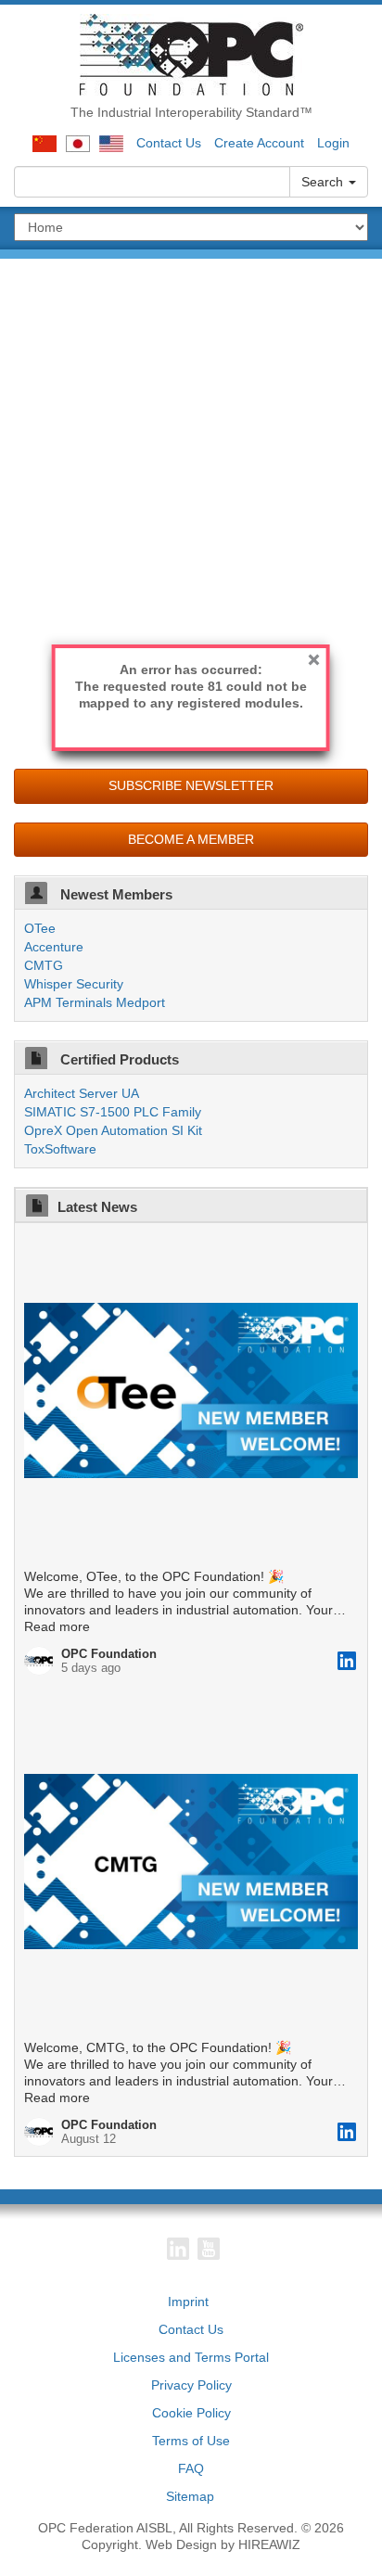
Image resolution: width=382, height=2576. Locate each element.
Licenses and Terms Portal (191, 2357)
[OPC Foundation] (191, 54)
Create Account (259, 143)
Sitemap (190, 2496)
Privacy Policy (191, 2385)
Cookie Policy (191, 2413)
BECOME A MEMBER (191, 839)
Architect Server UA (82, 1093)
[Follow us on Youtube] (209, 2249)
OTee (40, 928)
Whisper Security (74, 984)
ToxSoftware (60, 1149)
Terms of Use (191, 2441)
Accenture (54, 947)
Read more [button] (57, 1626)
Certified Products (118, 1059)
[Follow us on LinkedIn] (178, 2249)
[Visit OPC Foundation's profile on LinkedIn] (43, 1661)
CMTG (44, 965)
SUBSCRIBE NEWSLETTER (191, 785)
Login (333, 143)
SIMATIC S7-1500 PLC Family (113, 1112)
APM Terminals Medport (95, 1002)
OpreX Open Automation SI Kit (113, 1130)
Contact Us (169, 143)
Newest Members (115, 894)
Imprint (188, 2302)
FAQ (191, 2468)
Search (324, 182)
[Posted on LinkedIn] (347, 1661)
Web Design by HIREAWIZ (223, 2544)
